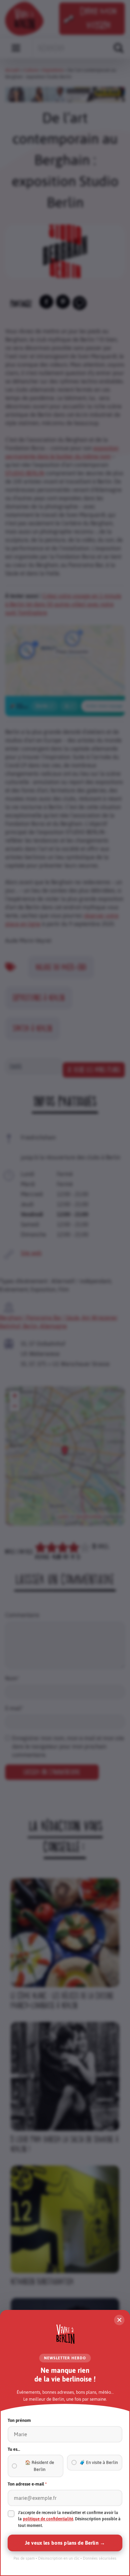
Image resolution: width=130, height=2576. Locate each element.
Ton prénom (19, 2420)
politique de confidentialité (48, 2519)
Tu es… (14, 2449)
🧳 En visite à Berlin (99, 2462)
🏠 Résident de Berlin (40, 2466)
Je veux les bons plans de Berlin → (65, 2543)
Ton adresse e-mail (27, 2484)
